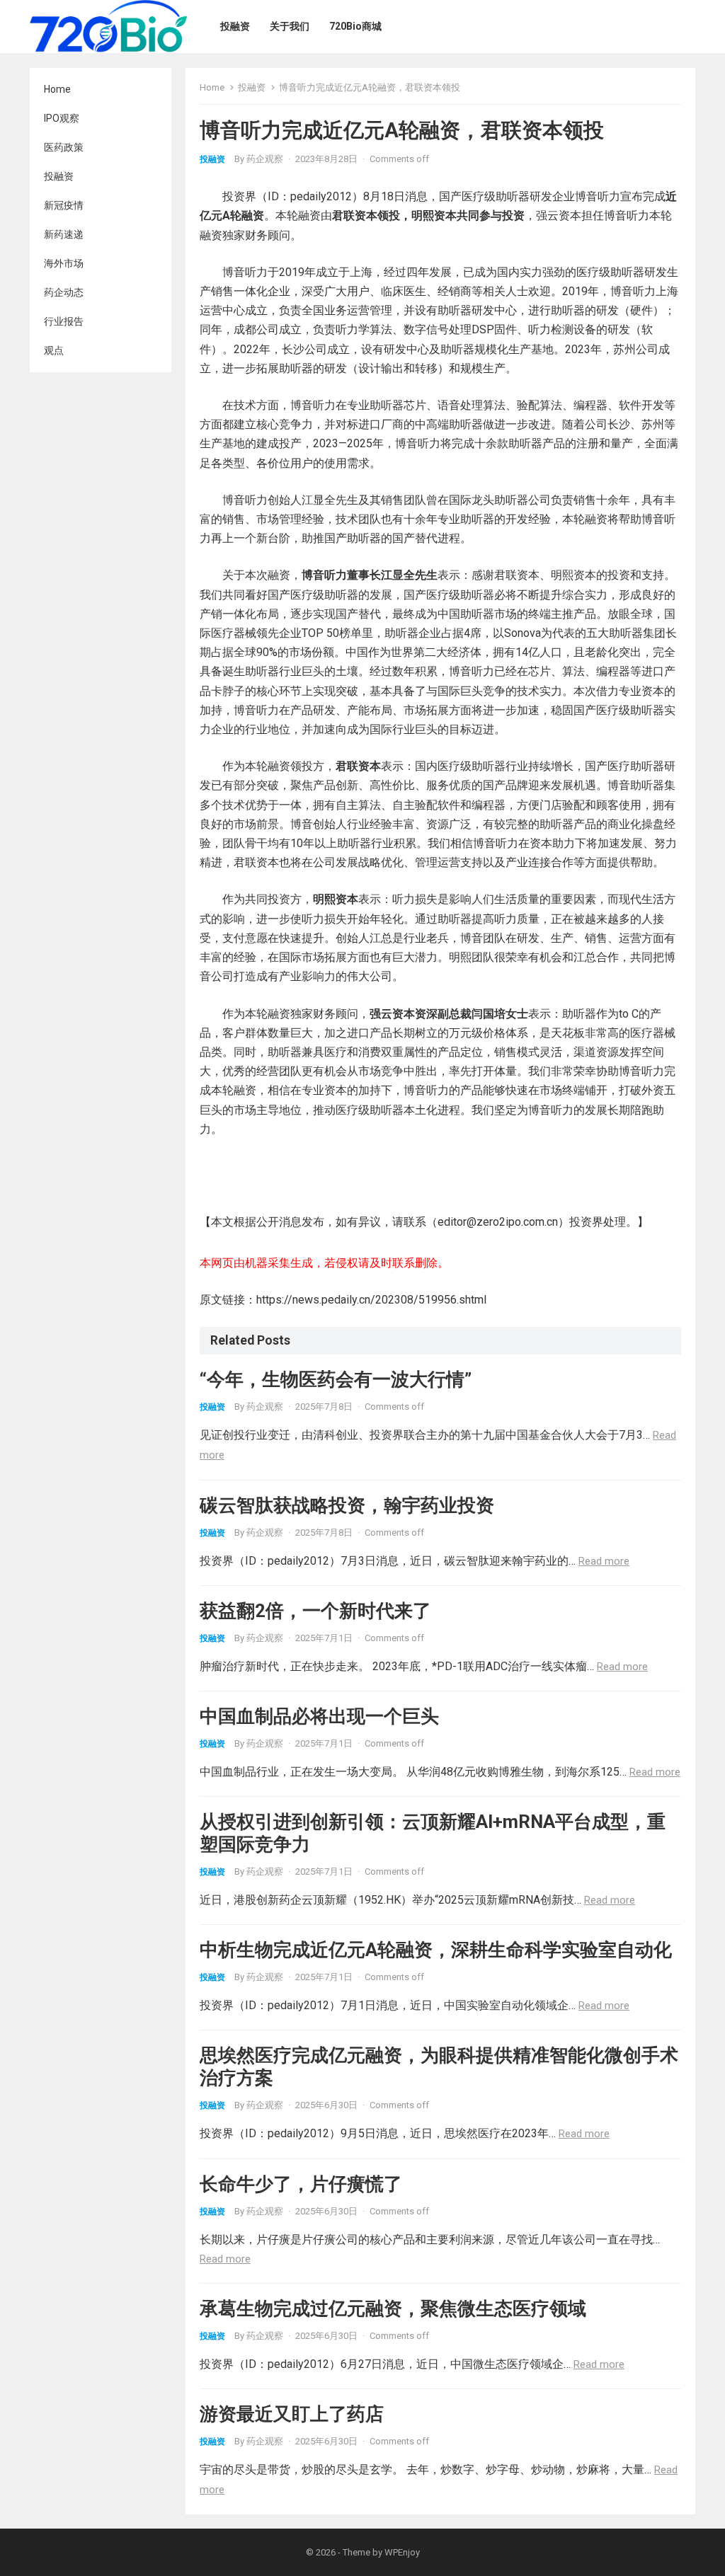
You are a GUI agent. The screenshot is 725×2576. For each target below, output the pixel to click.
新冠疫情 (64, 205)
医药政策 (64, 147)
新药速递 (64, 234)
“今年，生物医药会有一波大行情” (336, 1379)
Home (57, 89)
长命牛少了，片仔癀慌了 (301, 2184)
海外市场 (64, 263)
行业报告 (64, 321)
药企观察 (265, 159)
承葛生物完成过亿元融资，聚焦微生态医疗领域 (393, 2308)
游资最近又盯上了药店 (292, 2414)
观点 (54, 350)
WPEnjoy (402, 2552)
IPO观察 (62, 118)
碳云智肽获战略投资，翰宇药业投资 (347, 1505)
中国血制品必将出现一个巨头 (319, 1716)
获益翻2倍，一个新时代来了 (315, 1611)
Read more (604, 1561)
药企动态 (64, 292)
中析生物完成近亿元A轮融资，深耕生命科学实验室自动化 (436, 1950)
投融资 (59, 176)
